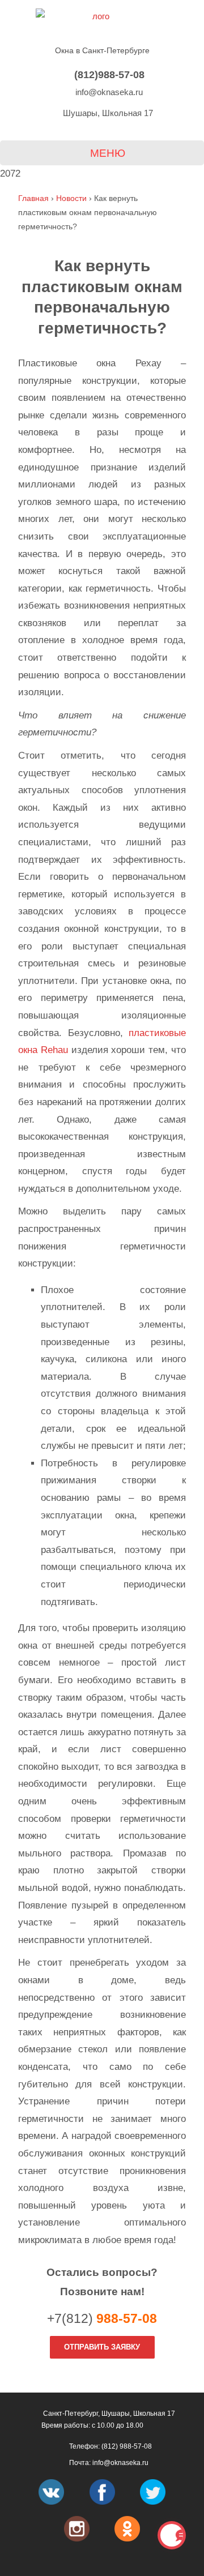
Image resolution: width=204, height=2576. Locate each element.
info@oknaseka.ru (108, 92)
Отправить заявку (102, 2347)
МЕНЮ (106, 153)
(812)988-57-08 (108, 74)
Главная (33, 198)
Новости (71, 198)
